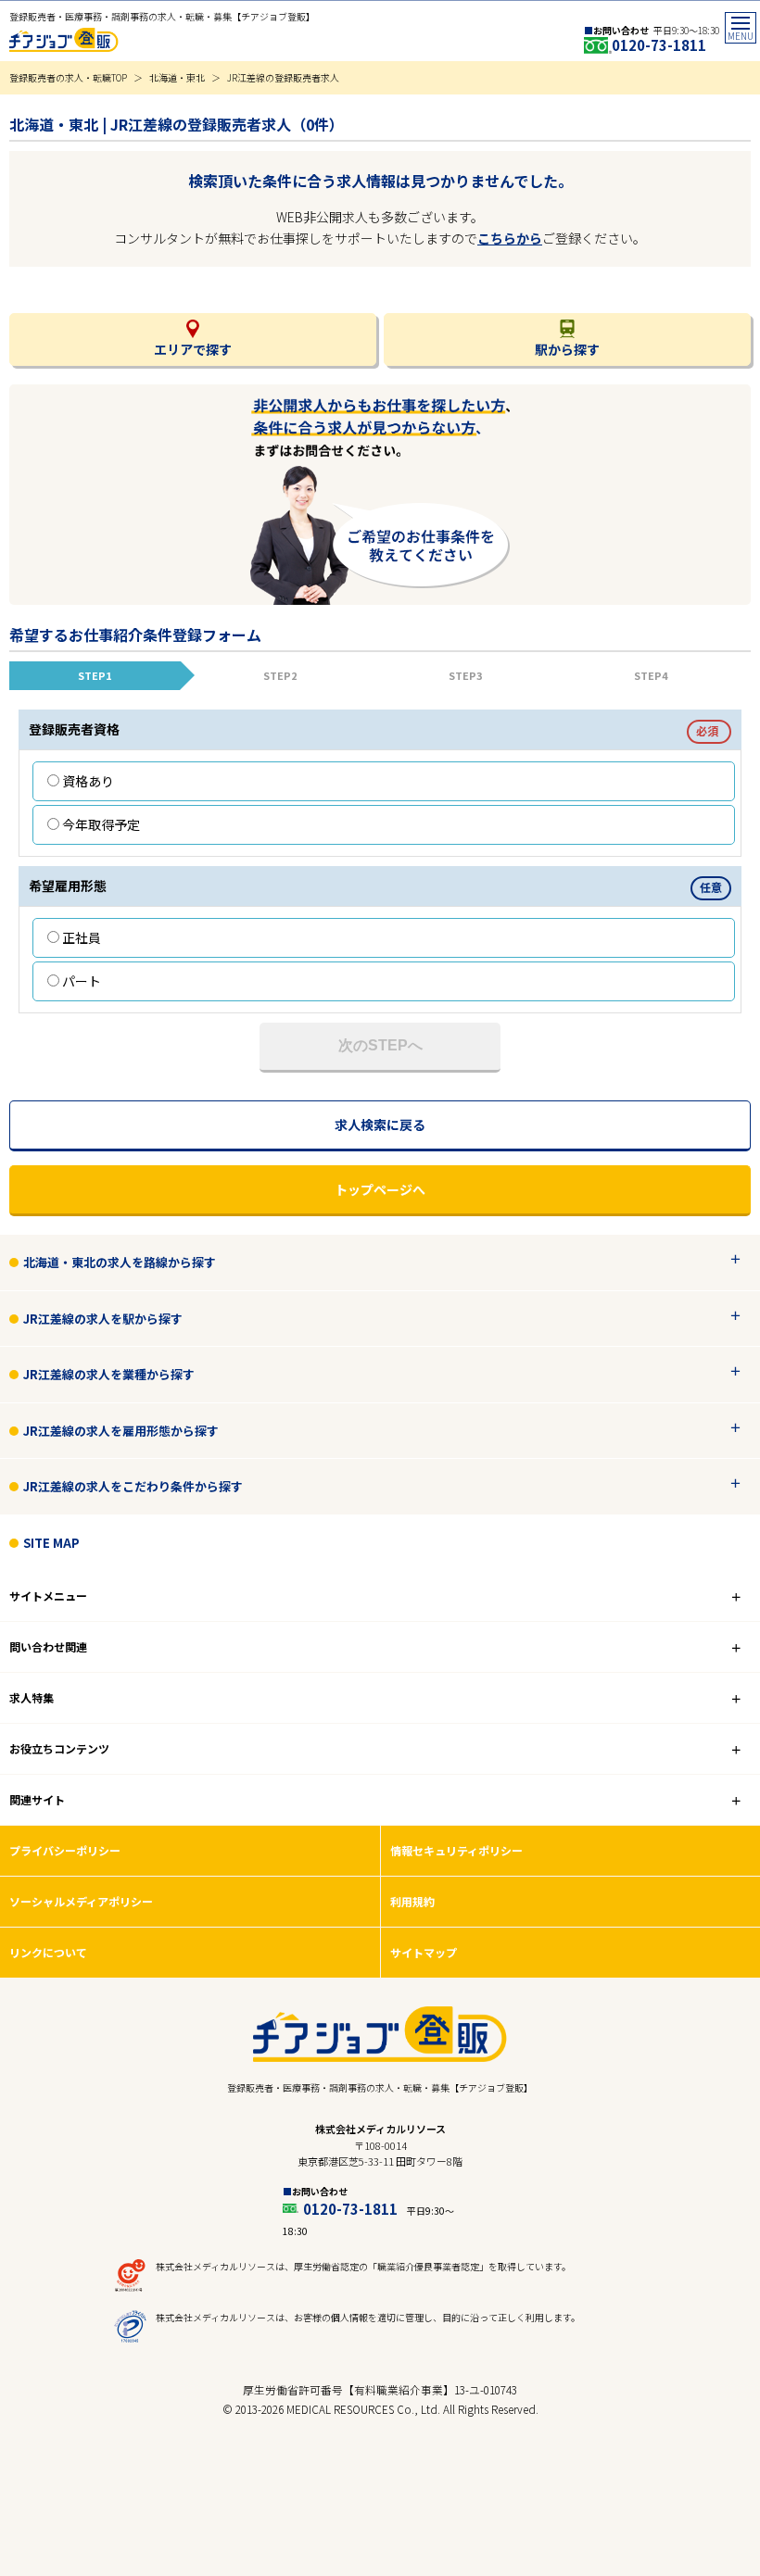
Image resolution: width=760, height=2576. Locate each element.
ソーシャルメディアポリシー (81, 1901)
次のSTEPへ (380, 1045)
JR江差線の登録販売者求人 (283, 77)
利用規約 (412, 1901)
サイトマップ (424, 1952)
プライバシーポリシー (65, 1850)
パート (82, 981)
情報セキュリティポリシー (456, 1850)
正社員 (82, 937)
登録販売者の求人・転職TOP (68, 77)
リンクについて (48, 1952)
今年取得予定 (101, 824)
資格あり (88, 781)
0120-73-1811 (659, 45)
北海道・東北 (177, 77)
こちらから (510, 238)
